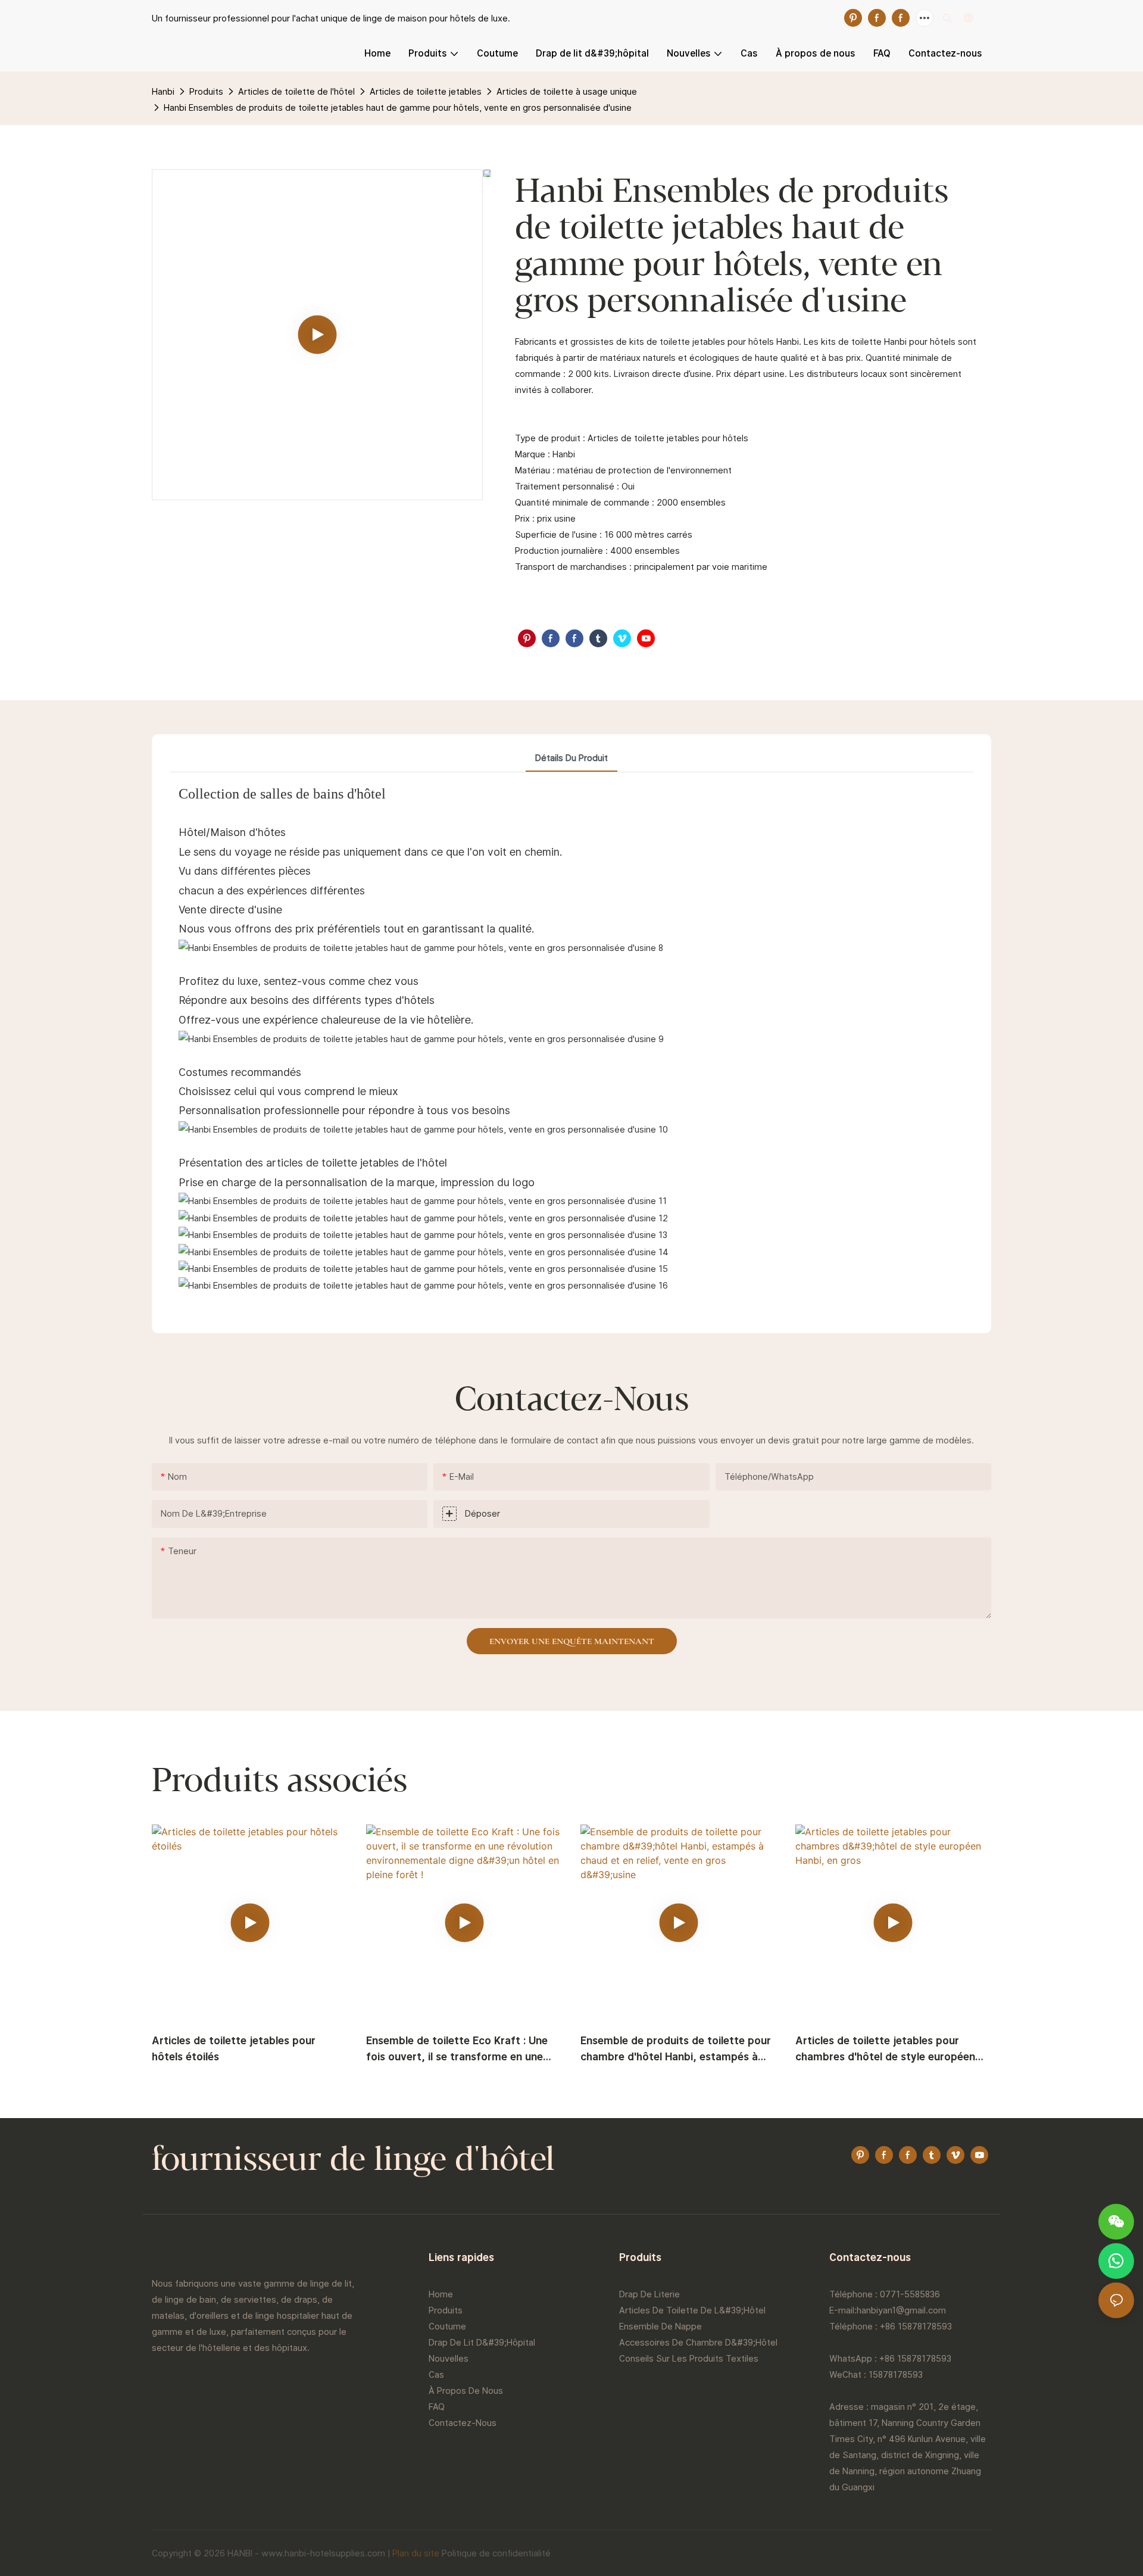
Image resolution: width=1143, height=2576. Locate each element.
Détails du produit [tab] (571, 758)
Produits (206, 91)
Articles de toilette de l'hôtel (296, 91)
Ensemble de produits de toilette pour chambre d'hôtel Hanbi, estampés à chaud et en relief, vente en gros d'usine (676, 2049)
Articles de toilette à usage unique (567, 91)
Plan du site (416, 2553)
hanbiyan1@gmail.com (901, 2310)
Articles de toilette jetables (426, 91)
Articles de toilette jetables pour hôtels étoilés (234, 2048)
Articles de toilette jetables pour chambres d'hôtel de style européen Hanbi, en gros (885, 2049)
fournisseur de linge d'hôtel (353, 2161)
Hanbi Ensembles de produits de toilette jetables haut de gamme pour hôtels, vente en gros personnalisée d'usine (398, 107)
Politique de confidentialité (496, 2553)
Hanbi (163, 91)
